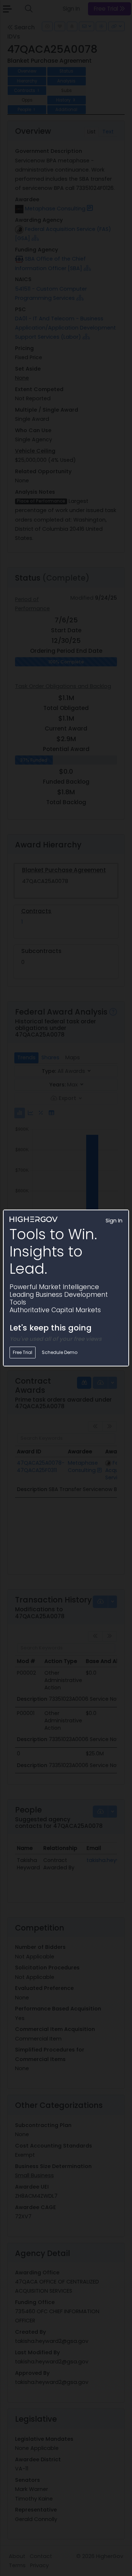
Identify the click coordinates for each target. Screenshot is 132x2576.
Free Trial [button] (23, 1352)
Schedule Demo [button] (60, 1352)
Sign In (114, 1221)
